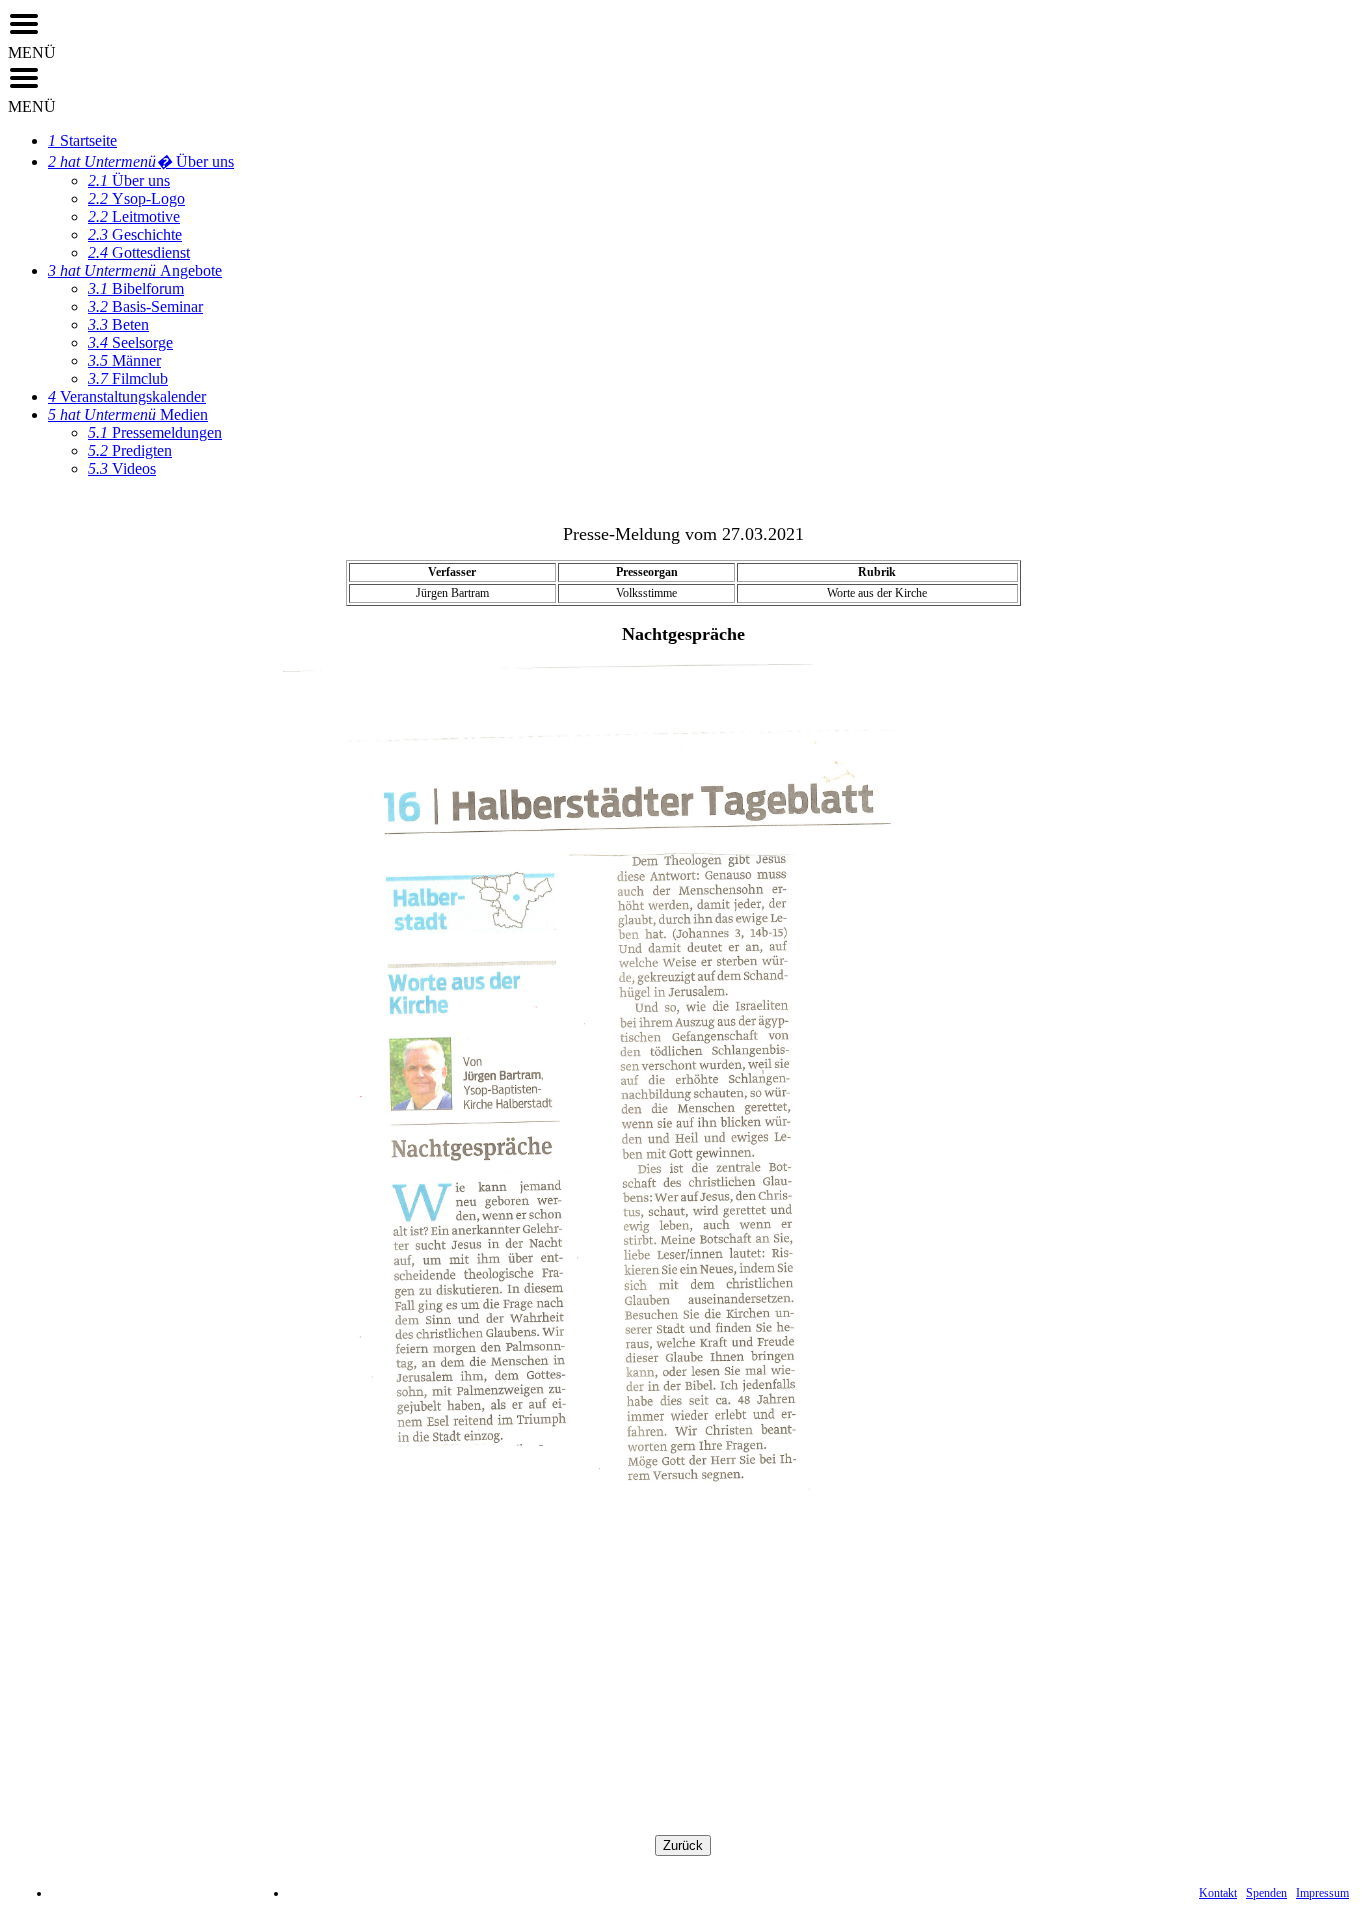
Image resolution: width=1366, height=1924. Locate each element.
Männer (124, 360)
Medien (128, 414)
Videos (122, 468)
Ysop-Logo (136, 198)
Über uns (141, 161)
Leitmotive (134, 216)
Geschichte (135, 234)
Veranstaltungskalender (127, 396)
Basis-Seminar (145, 306)
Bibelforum (136, 288)
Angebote (135, 270)
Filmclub (128, 378)
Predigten (130, 450)
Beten (118, 324)
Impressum (1322, 1893)
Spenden (1266, 1893)
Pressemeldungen (155, 432)
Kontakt (1218, 1893)
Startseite (82, 140)
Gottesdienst (139, 252)
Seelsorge (130, 342)
